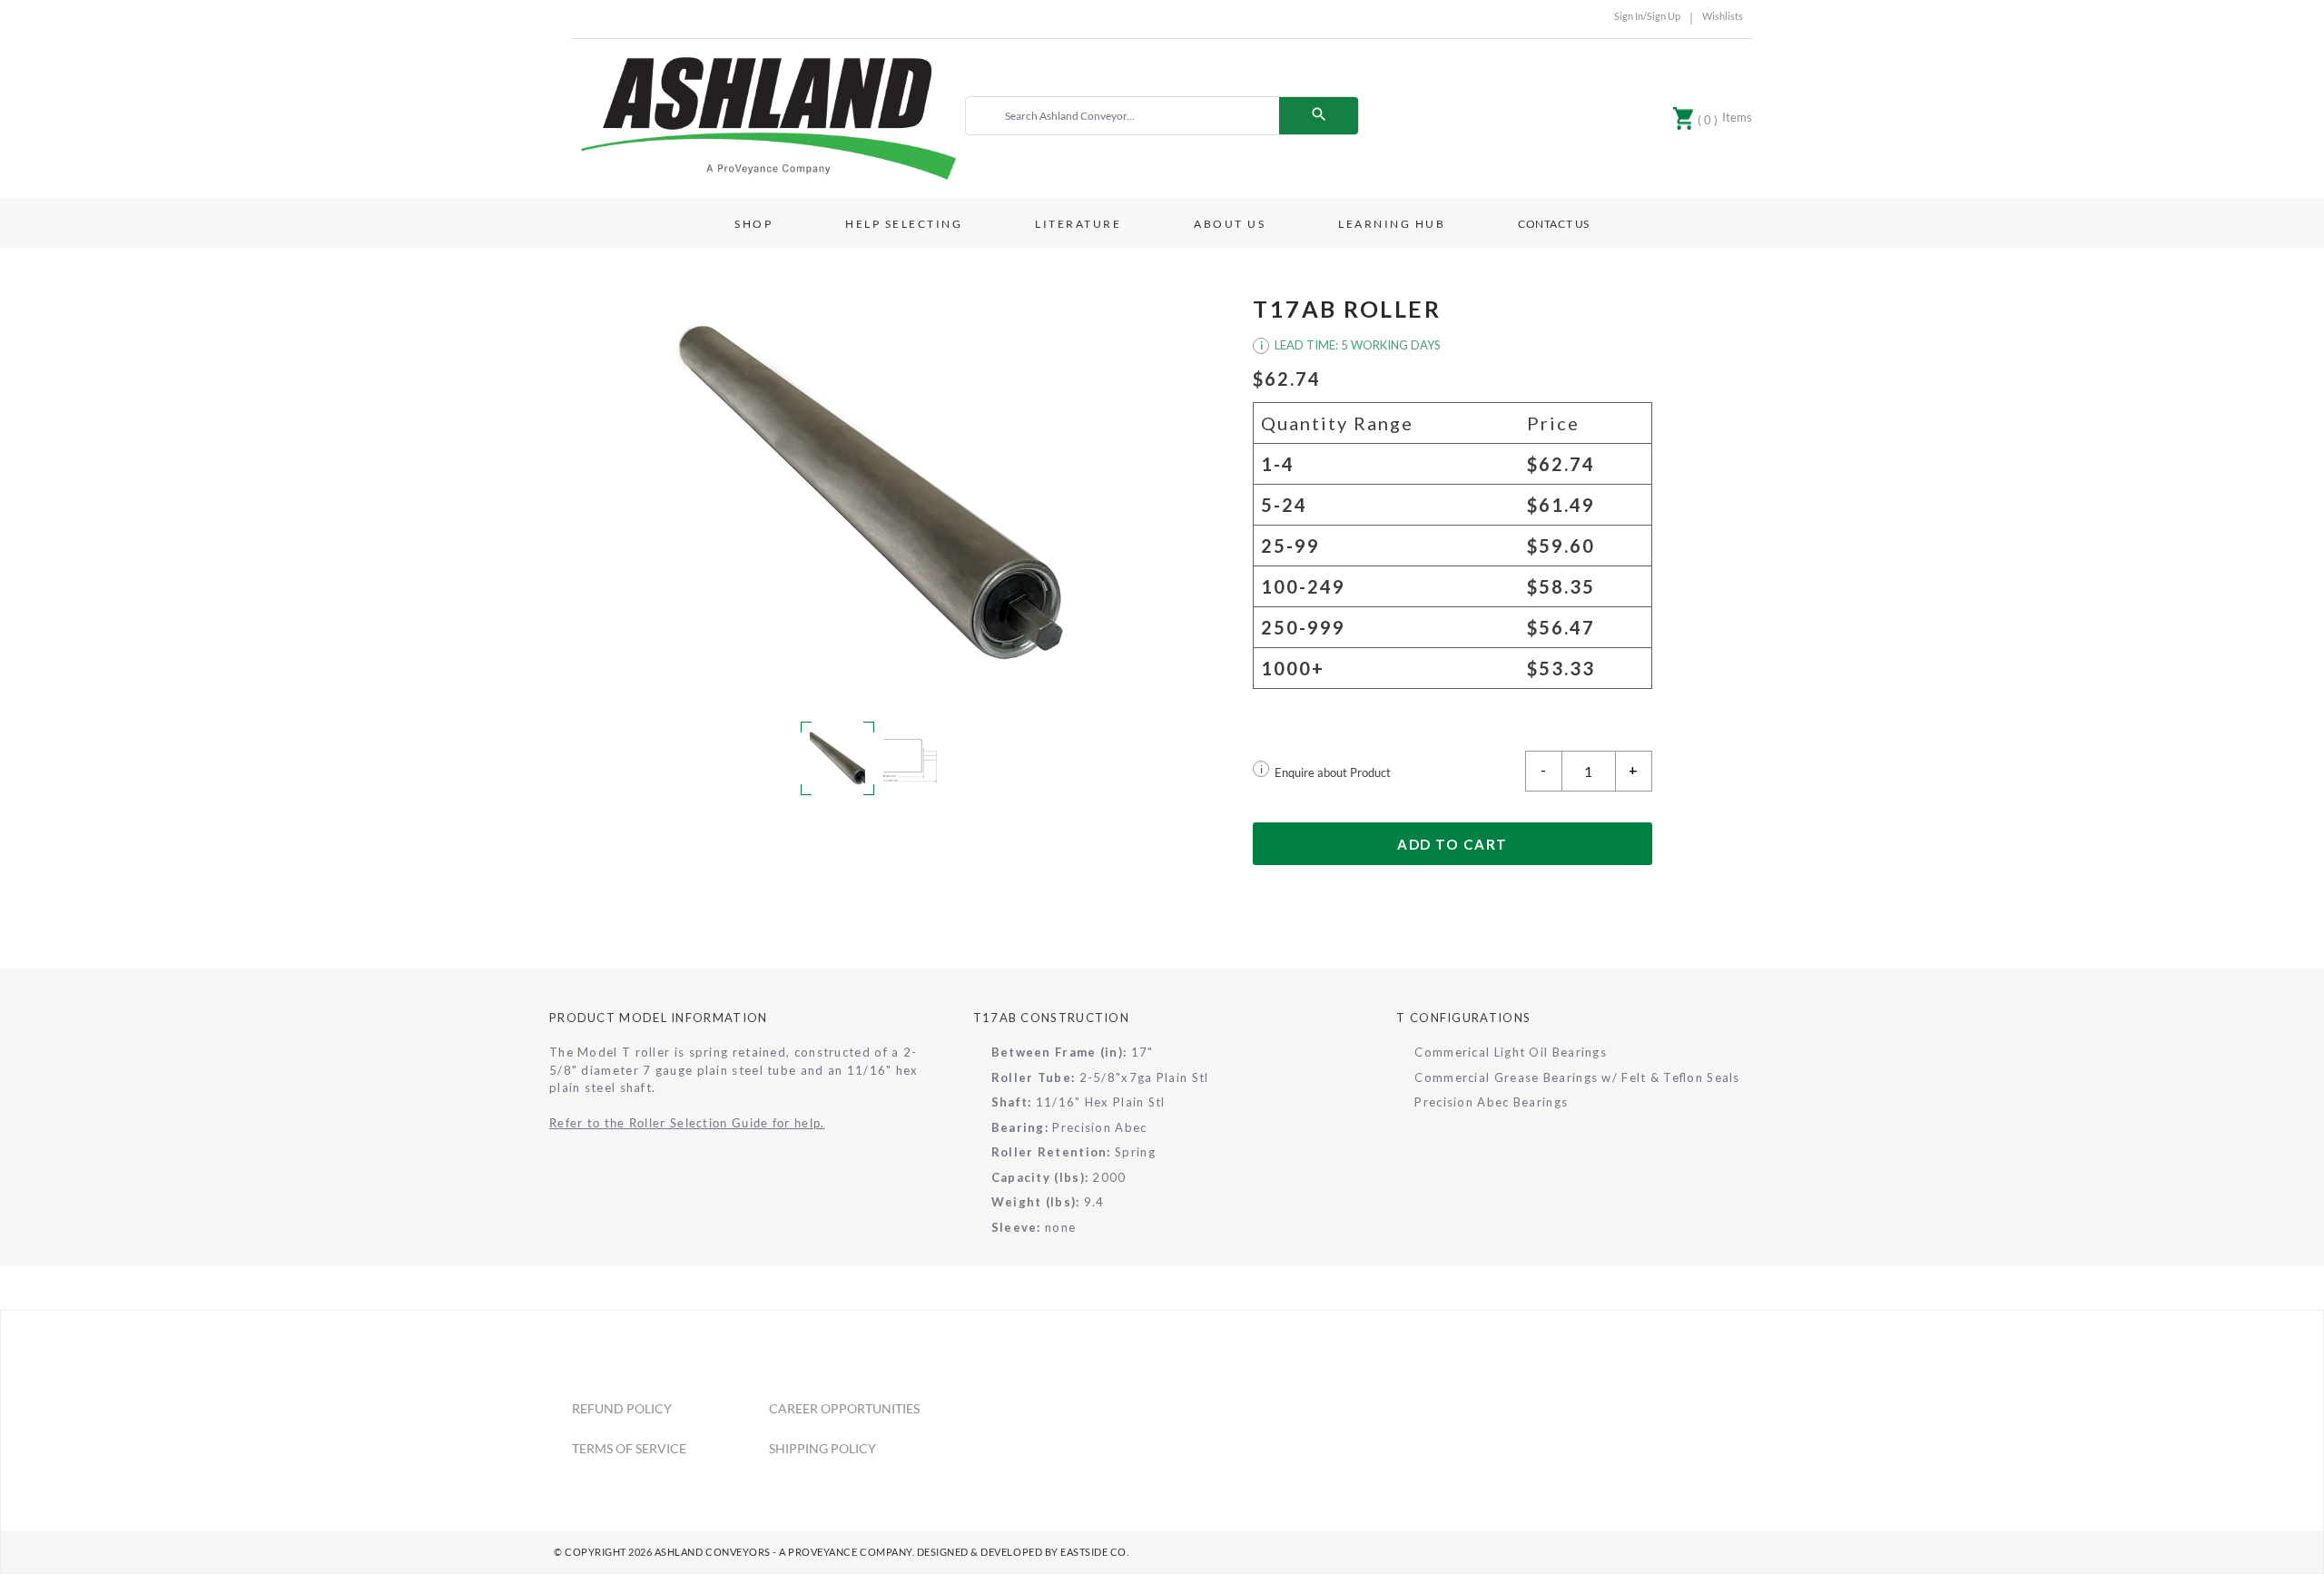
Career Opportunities (844, 1408)
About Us (1230, 224)
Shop (753, 224)
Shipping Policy (822, 1448)
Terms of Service (629, 1448)
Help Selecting (904, 224)
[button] (871, 493)
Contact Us (1554, 224)
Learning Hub (1392, 224)
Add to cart (1452, 844)
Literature (1078, 224)
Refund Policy (622, 1408)
